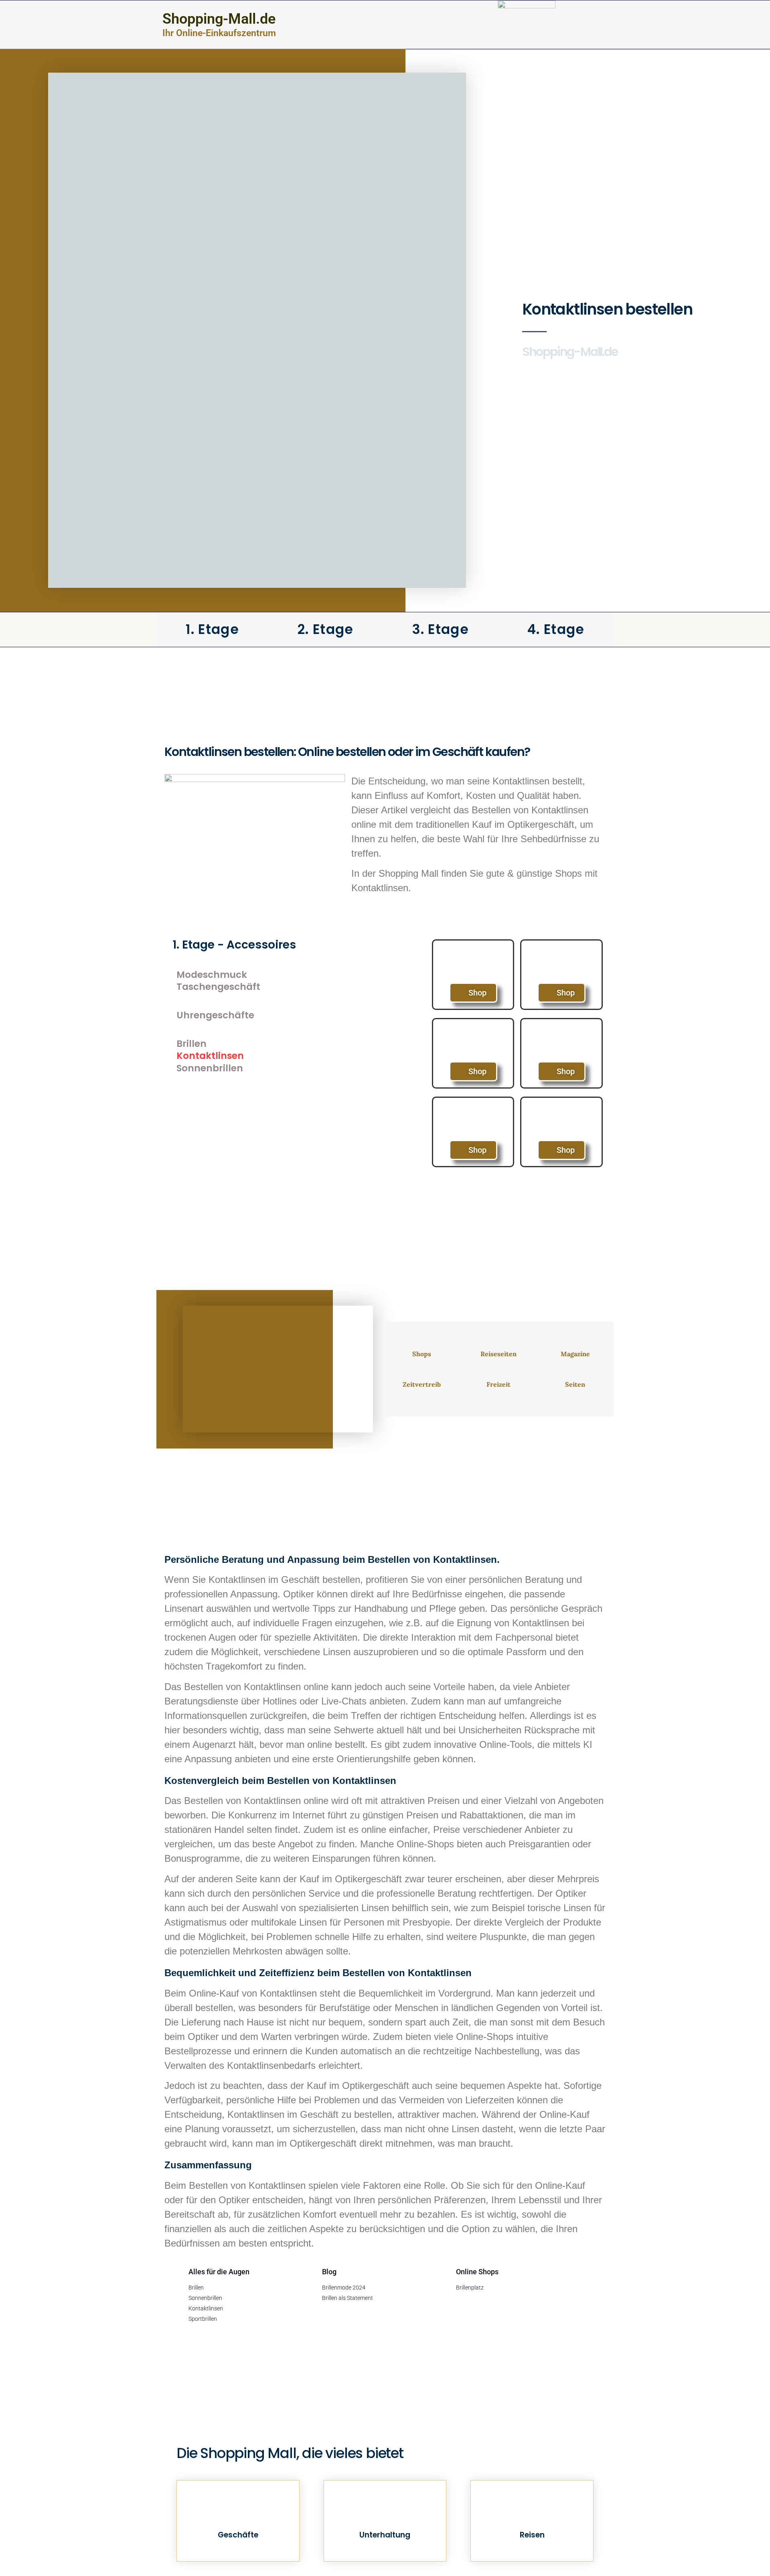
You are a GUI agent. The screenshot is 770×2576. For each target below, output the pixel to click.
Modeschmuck (212, 975)
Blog (329, 2272)
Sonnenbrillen (210, 1068)
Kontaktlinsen (210, 1056)
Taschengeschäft (218, 987)
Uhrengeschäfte (215, 1015)
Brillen (191, 1044)
